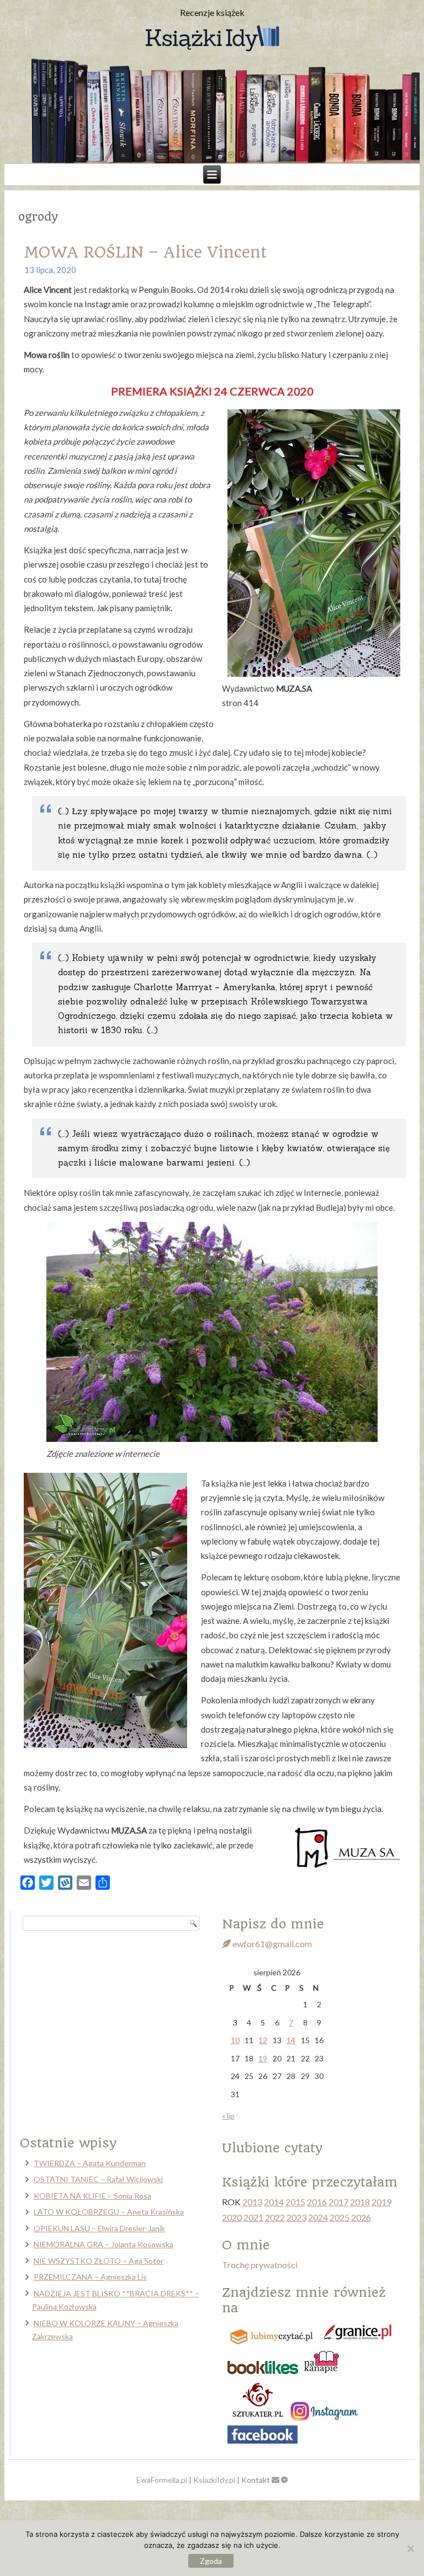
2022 (275, 2217)
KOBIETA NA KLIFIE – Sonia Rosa (92, 2196)
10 (235, 2040)
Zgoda (211, 2561)
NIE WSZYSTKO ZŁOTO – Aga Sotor (99, 2261)
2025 (340, 2217)
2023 (296, 2217)
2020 (232, 2217)
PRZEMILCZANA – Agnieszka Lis (90, 2277)
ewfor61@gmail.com (271, 1944)
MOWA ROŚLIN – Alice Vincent (145, 252)
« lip (228, 2116)
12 (263, 2040)
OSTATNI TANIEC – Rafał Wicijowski (98, 2179)
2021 (253, 2217)
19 (263, 2058)
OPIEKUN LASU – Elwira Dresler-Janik (99, 2228)
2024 (318, 2217)
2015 (295, 2202)
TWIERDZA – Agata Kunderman (90, 2163)
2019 (381, 2202)
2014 (274, 2202)
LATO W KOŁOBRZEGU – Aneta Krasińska (109, 2212)
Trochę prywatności (260, 2265)
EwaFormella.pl (162, 2480)
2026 (361, 2217)
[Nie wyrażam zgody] (410, 2548)
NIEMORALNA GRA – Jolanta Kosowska (104, 2244)
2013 (252, 2202)
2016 (317, 2202)
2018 (360, 2202)
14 (291, 2040)
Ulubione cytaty (272, 2148)
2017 (338, 2202)
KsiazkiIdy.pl (214, 2480)
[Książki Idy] (212, 39)
